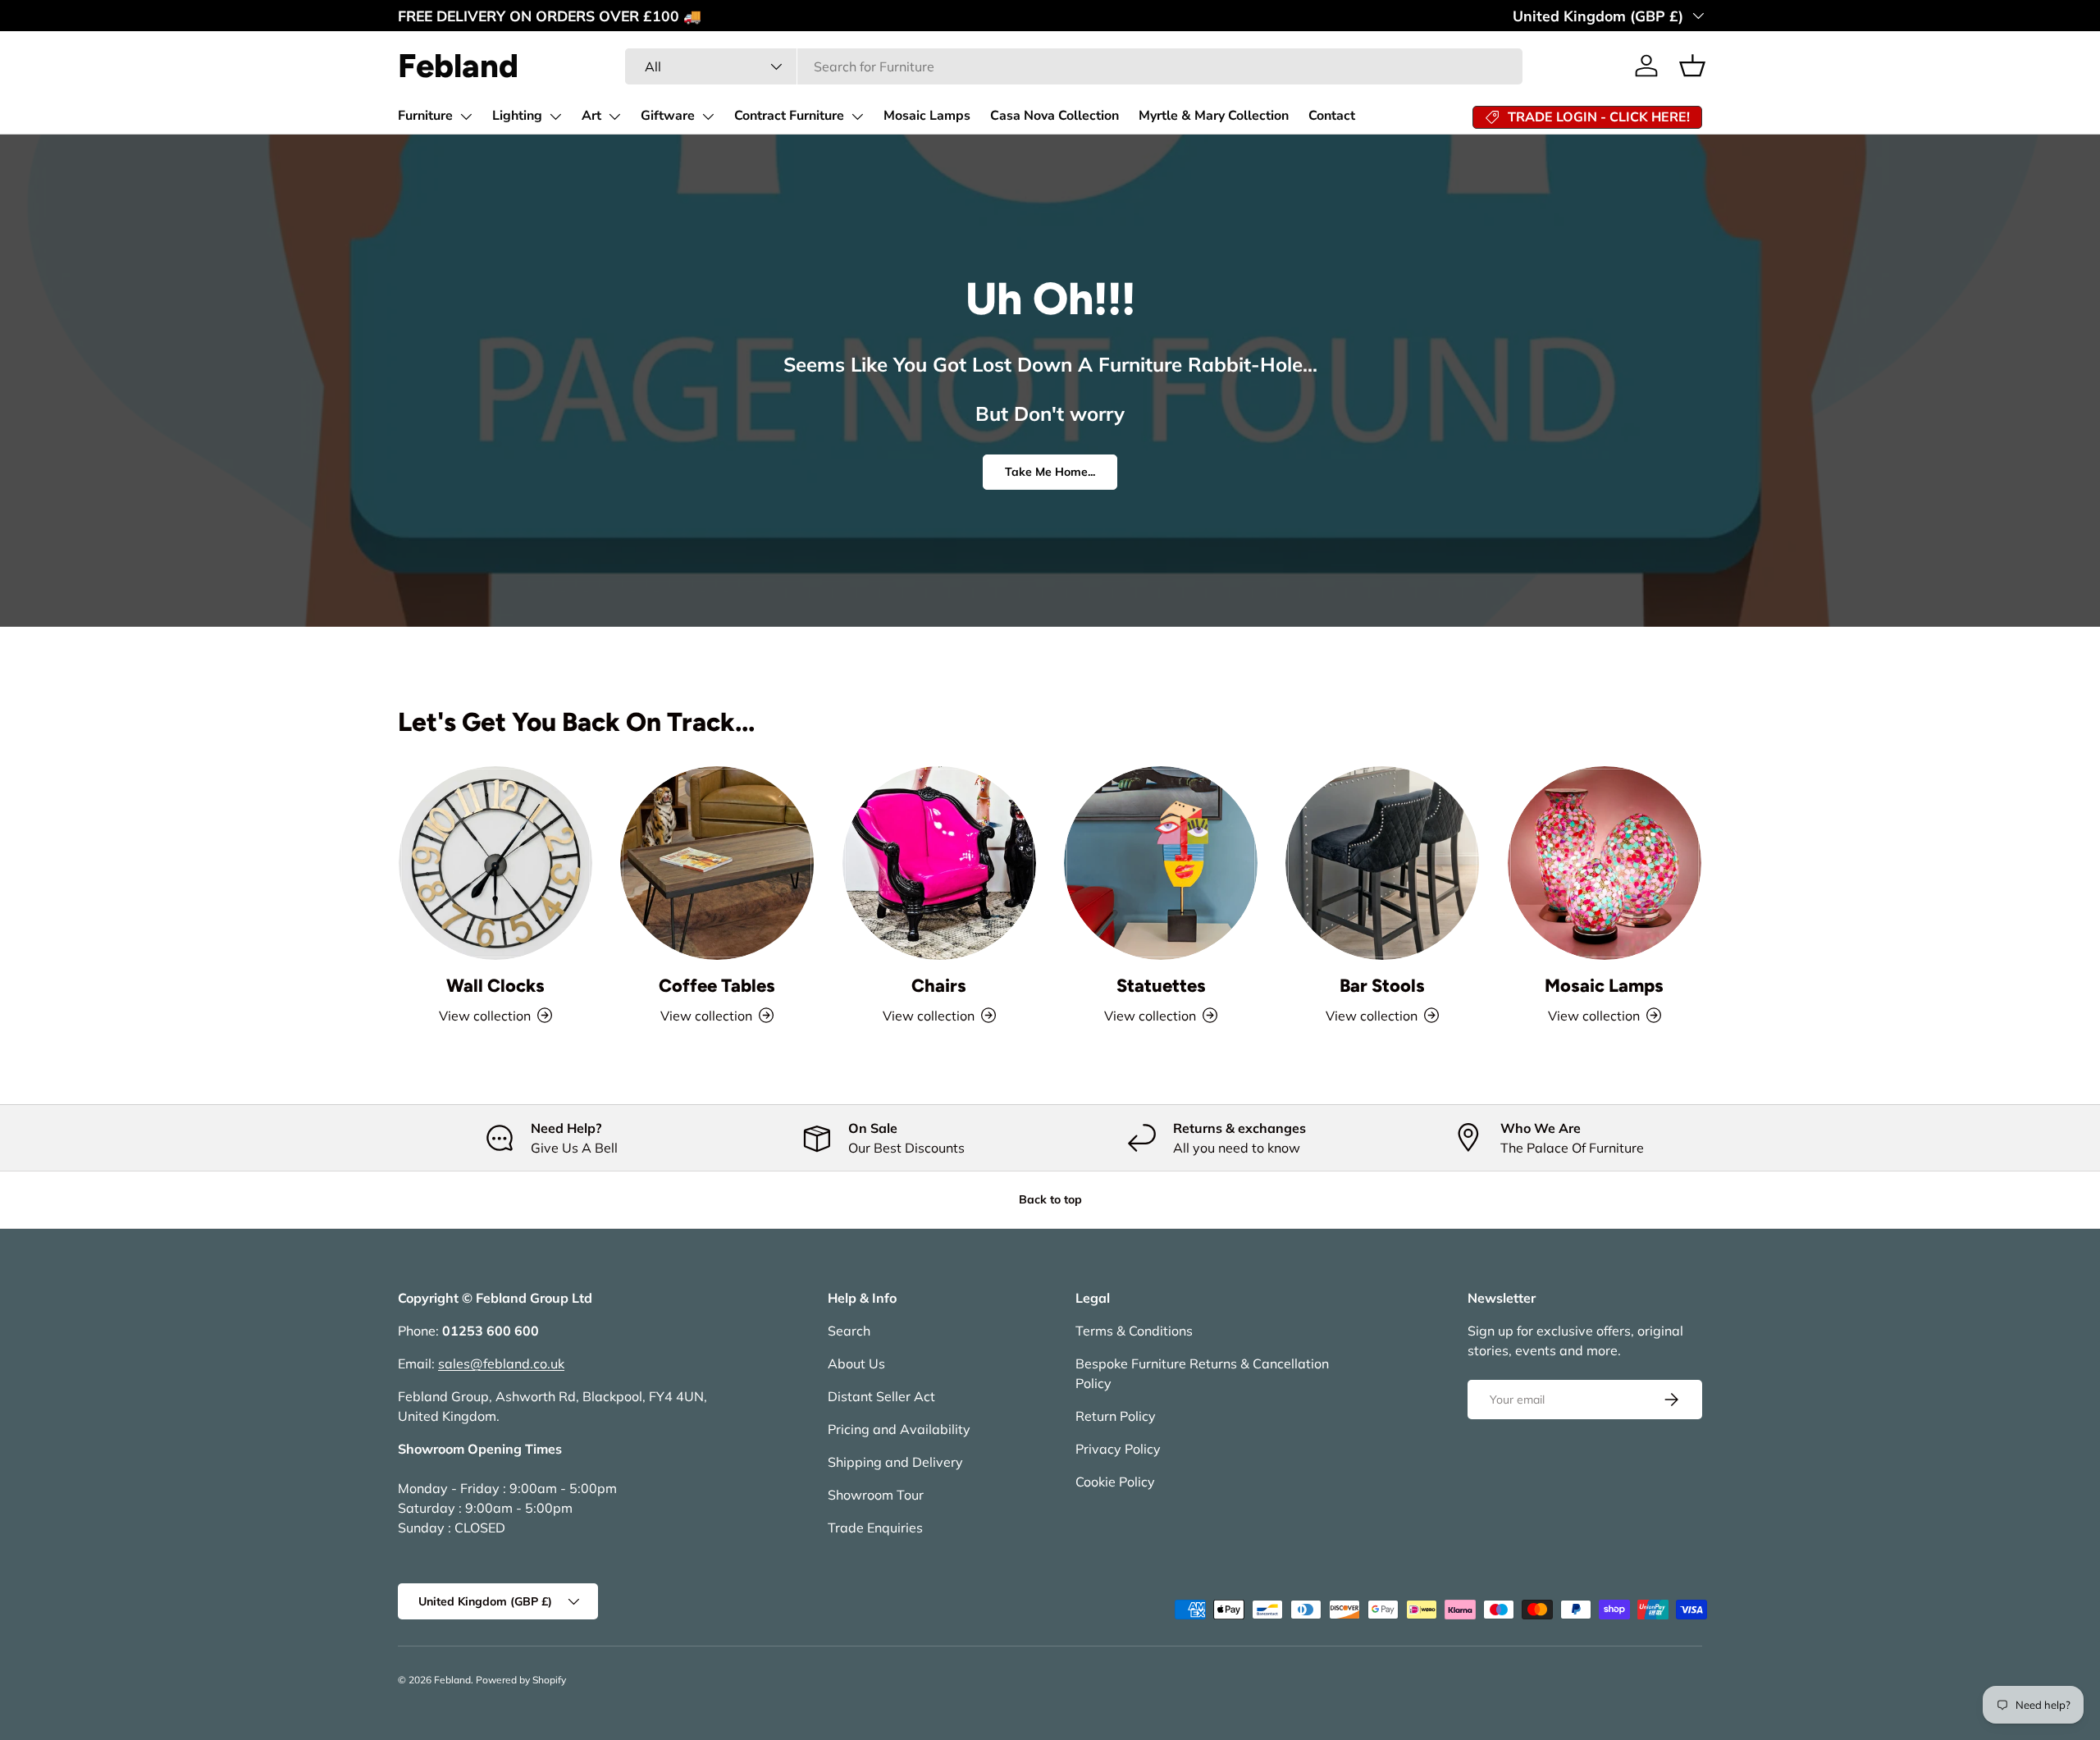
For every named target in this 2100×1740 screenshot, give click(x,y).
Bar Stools (1382, 986)
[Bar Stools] (1382, 863)
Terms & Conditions (1134, 1331)
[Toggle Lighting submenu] (555, 116)
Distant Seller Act (881, 1396)
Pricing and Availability (899, 1429)
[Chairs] (939, 863)
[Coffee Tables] (717, 863)
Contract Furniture (789, 116)
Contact (1332, 116)
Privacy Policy (1118, 1449)
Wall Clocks (495, 986)
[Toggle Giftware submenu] (708, 116)
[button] (1692, 66)
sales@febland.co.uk (501, 1363)
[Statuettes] (1161, 863)
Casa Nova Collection (1055, 116)
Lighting (517, 116)
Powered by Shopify (521, 1680)
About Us (856, 1363)
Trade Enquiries (875, 1528)
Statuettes (1161, 986)
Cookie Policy (1115, 1482)
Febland (452, 1680)
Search (849, 1331)
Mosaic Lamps (927, 116)
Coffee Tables (717, 986)
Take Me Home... (1050, 472)
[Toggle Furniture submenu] (466, 116)
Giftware (668, 116)
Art (591, 116)
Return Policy (1116, 1416)
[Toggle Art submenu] (614, 116)
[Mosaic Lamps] (1605, 863)
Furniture (425, 116)
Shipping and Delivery (895, 1462)
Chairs (939, 986)
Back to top (1050, 1199)
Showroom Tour (876, 1495)
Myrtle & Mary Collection (1214, 116)
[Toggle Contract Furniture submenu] (857, 116)
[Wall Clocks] (495, 863)
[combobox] (1074, 66)
